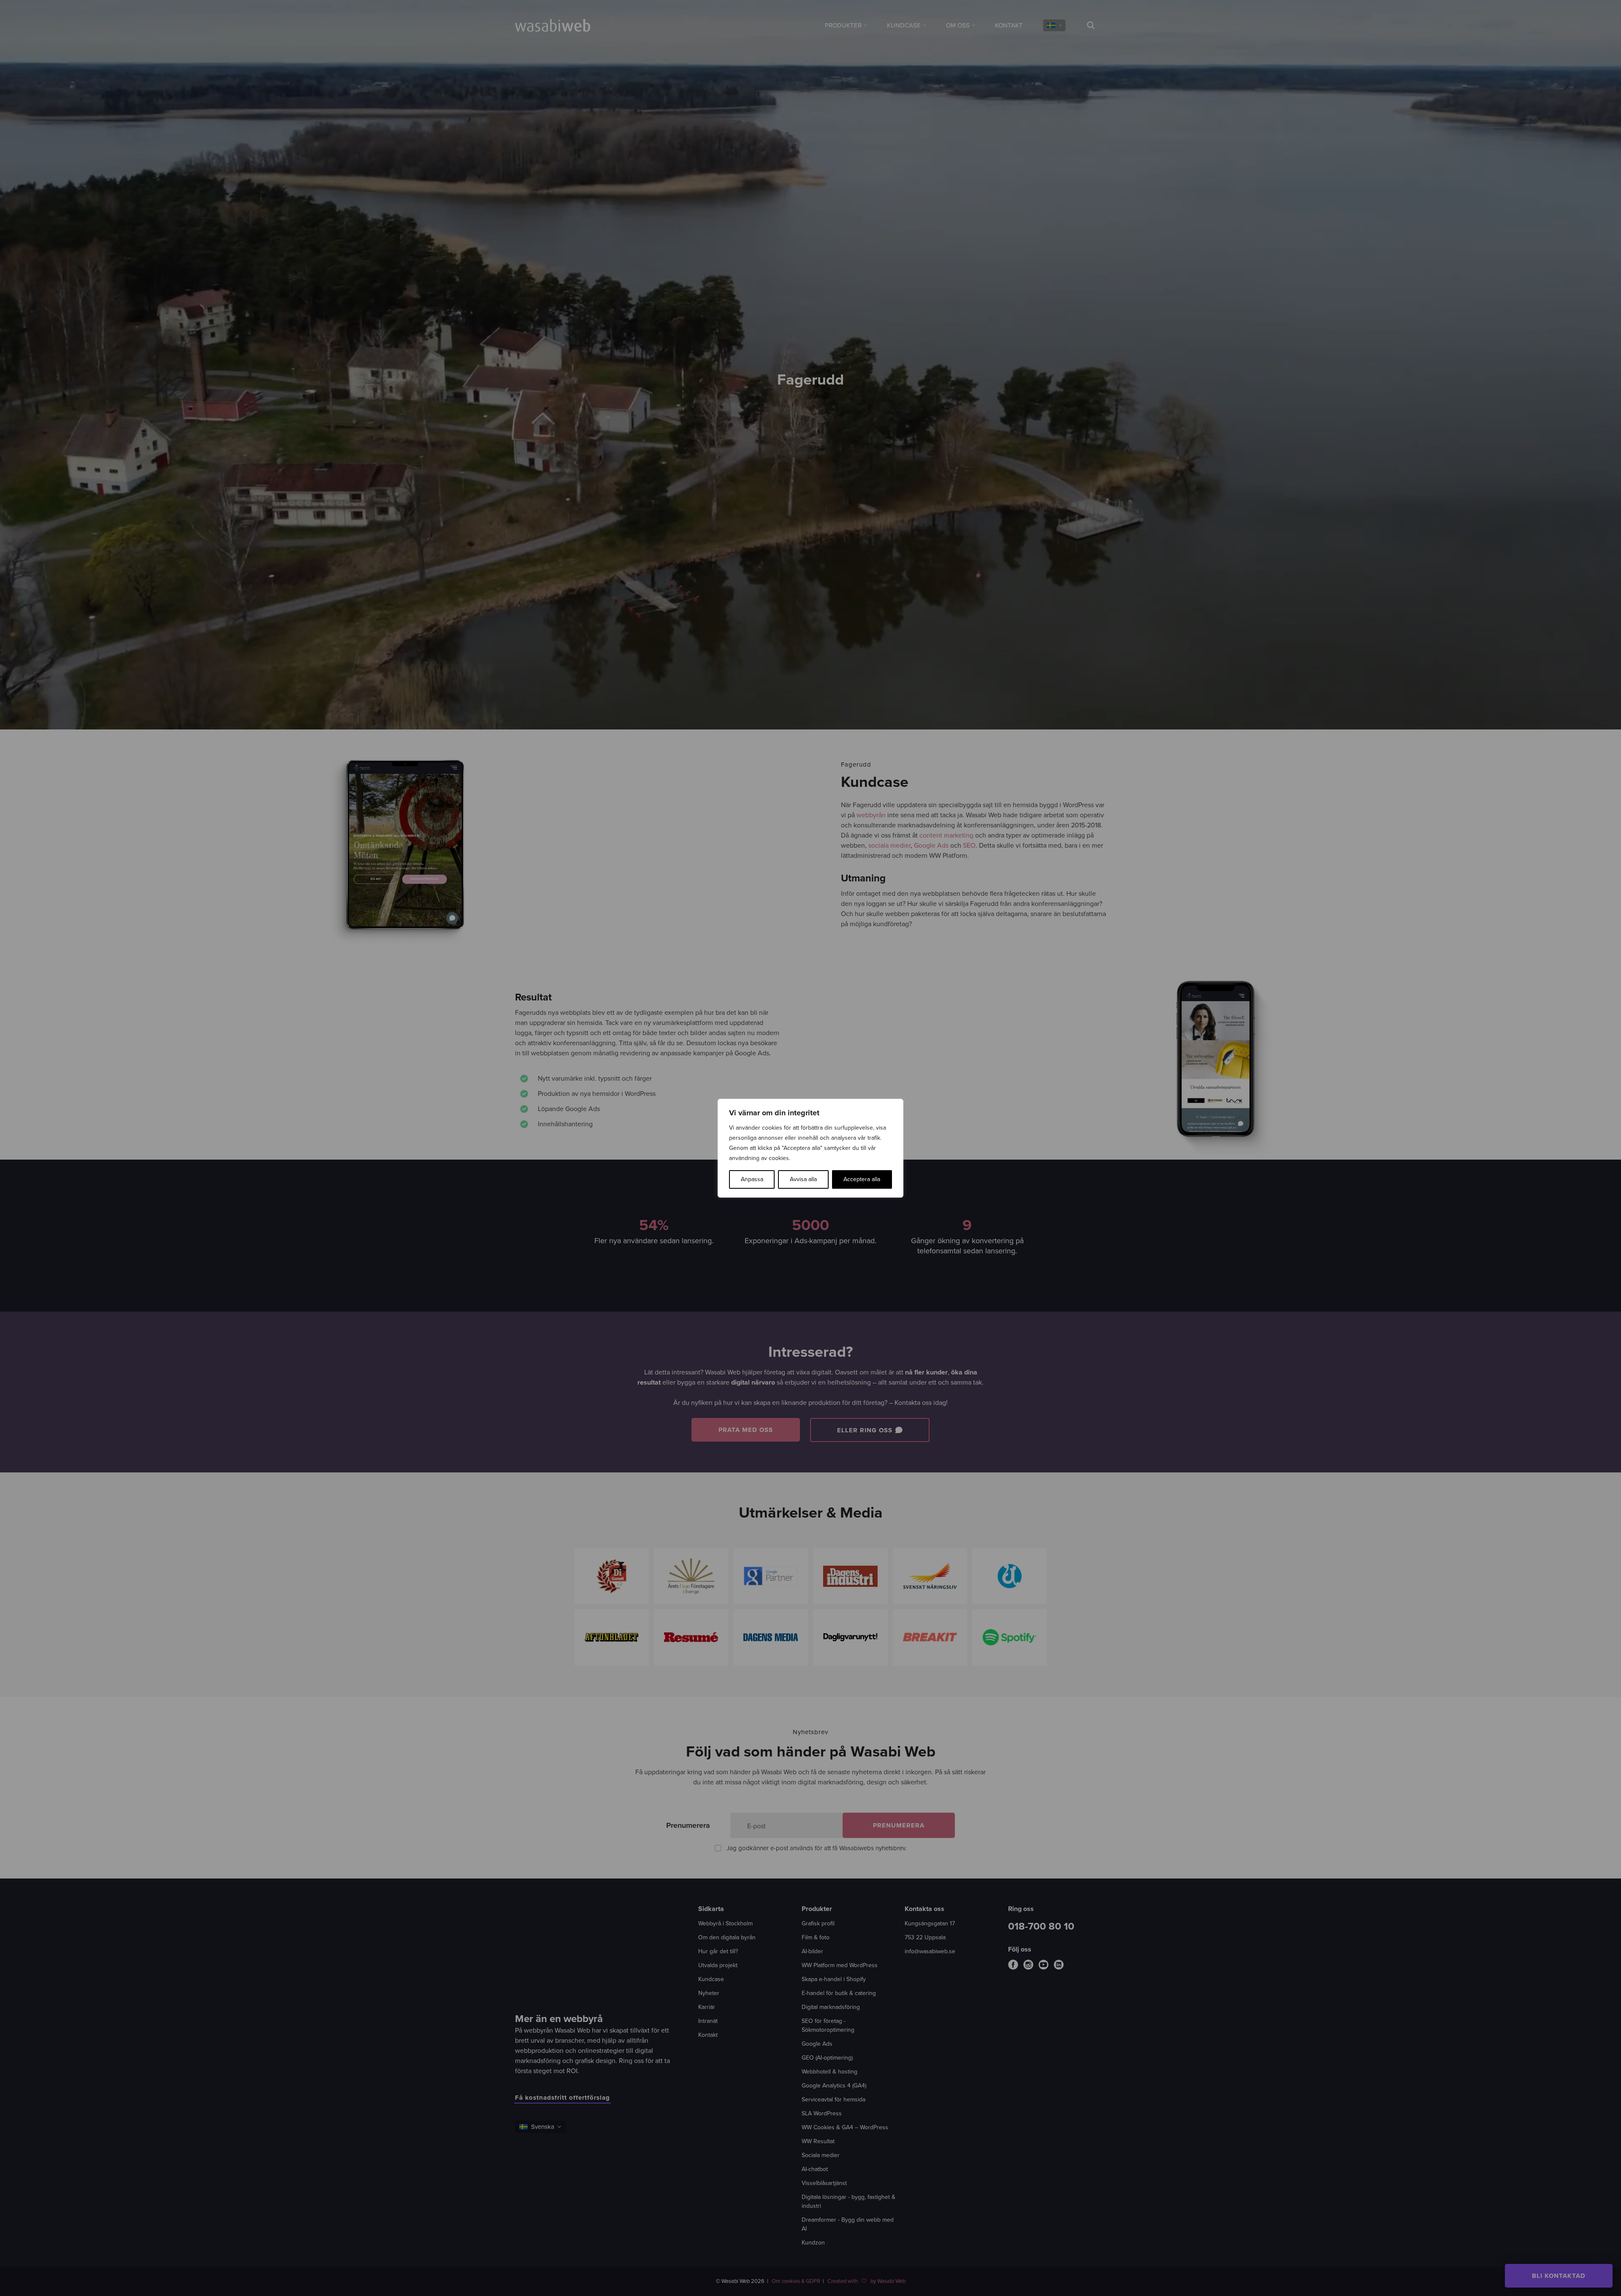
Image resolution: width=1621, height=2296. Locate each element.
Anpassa (752, 1179)
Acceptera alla (862, 1179)
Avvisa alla (803, 1179)
